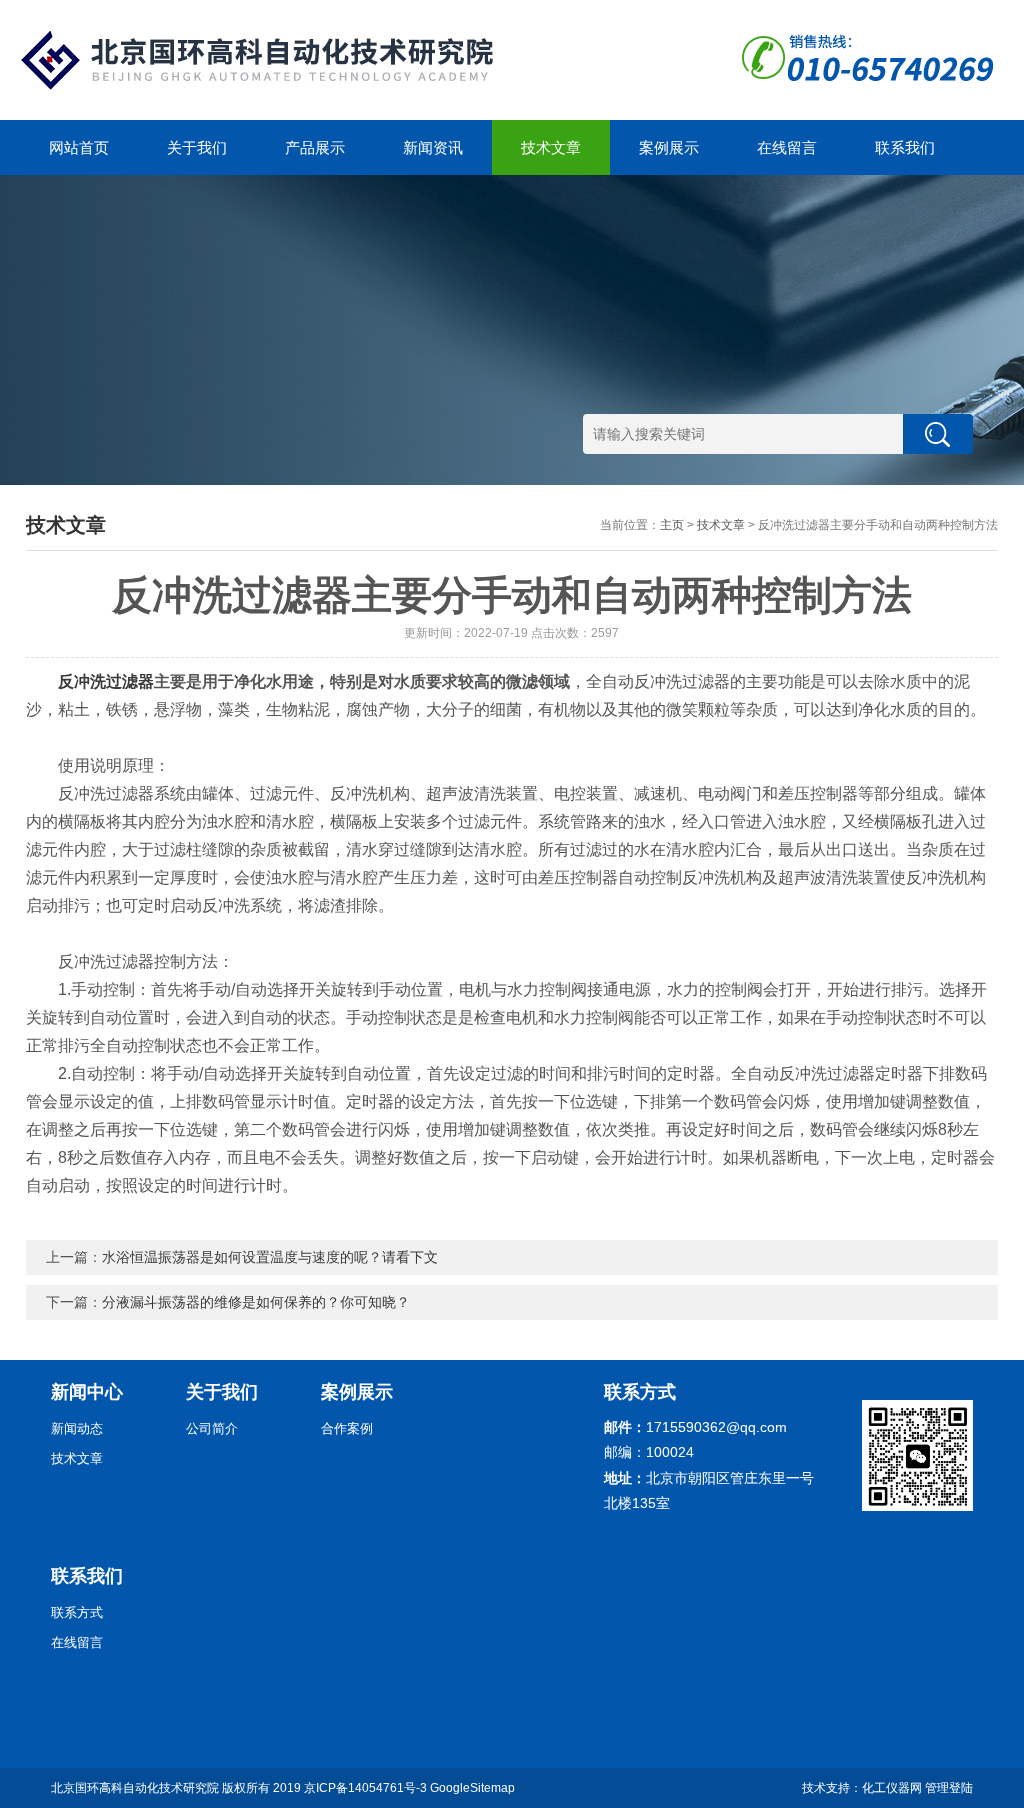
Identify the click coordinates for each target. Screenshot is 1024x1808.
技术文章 (551, 147)
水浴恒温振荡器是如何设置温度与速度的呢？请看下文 (270, 1257)
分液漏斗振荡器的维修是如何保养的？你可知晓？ (256, 1302)
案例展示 (669, 147)
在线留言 (787, 147)
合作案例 (347, 1428)
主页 (672, 525)
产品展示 (315, 147)
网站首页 (79, 147)
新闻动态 (77, 1428)
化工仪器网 (892, 1788)
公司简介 (212, 1428)
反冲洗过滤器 (106, 681)
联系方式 (77, 1612)
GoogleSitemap (472, 1788)
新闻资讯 (433, 147)
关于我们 (197, 147)
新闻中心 (87, 1392)
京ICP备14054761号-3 (365, 1788)
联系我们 (905, 147)
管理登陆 (949, 1788)
